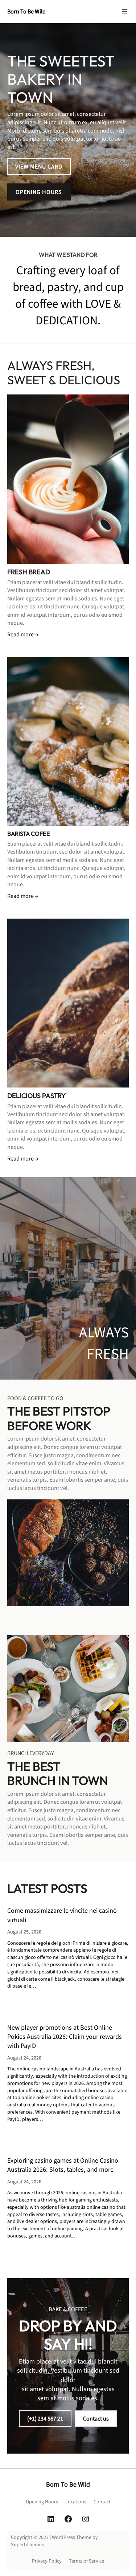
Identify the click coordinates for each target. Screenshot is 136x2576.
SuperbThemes (27, 2545)
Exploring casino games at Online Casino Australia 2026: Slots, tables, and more (63, 2165)
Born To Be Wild (26, 11)
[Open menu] (124, 12)
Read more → (23, 634)
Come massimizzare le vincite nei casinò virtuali (62, 1915)
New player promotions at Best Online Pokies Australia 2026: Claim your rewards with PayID (65, 2037)
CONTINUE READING (43, 2008)
